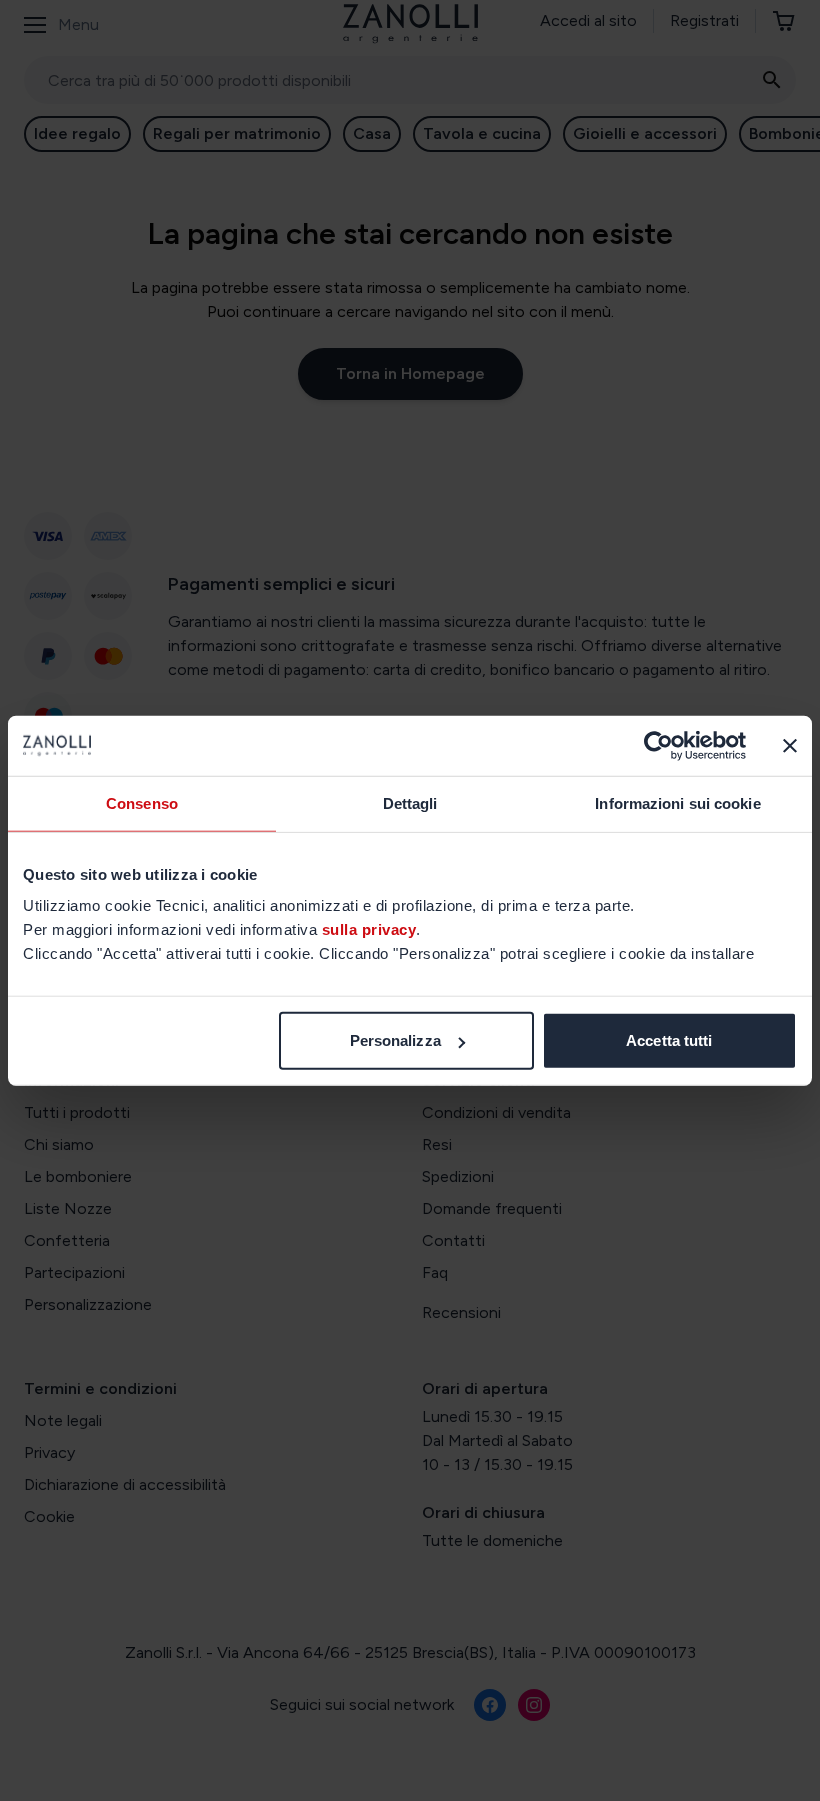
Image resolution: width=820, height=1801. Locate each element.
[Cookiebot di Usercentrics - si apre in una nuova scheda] (658, 745)
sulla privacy (369, 929)
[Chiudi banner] (790, 745)
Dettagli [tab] (410, 802)
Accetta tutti (669, 1040)
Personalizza (395, 1040)
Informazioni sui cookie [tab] (677, 802)
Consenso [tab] (142, 802)
